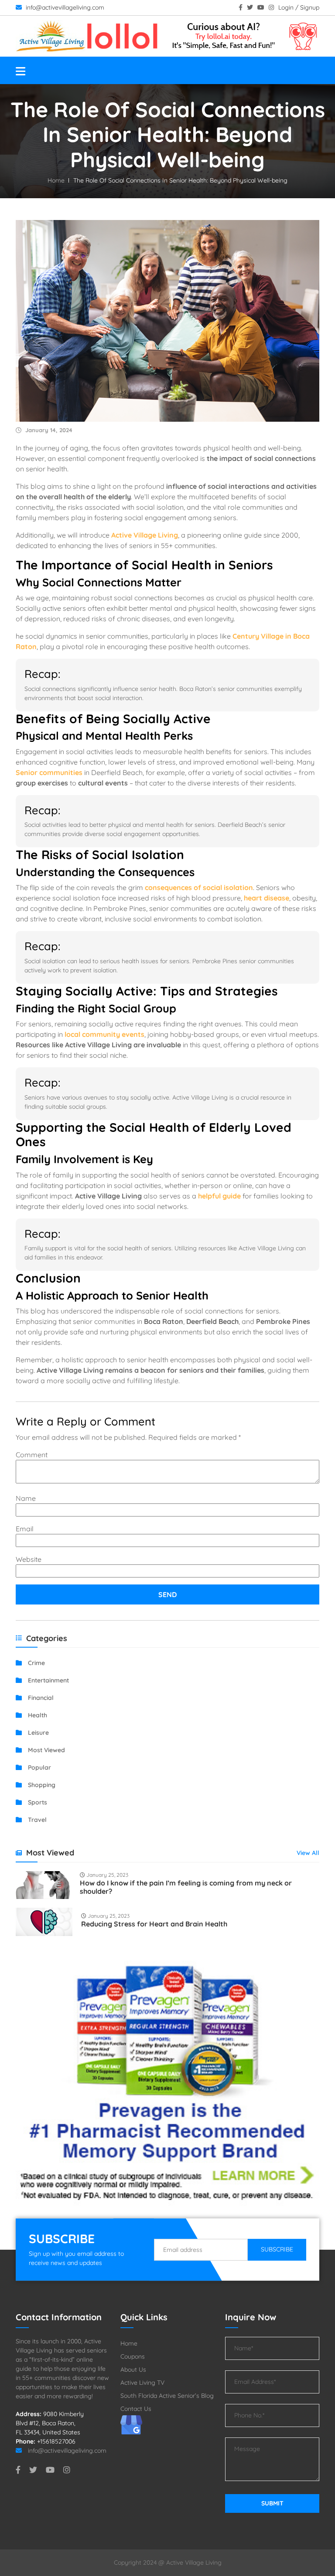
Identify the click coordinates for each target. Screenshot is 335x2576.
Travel (36, 1820)
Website (29, 1559)
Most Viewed (46, 1750)
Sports (37, 1802)
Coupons (133, 2356)
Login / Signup (299, 7)
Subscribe (277, 2249)
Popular (39, 1767)
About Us (133, 2370)
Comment (32, 1455)
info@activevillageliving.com (64, 7)
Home (56, 180)
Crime (36, 1663)
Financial (40, 1698)
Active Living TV (142, 2383)
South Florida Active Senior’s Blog (167, 2396)
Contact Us (136, 2409)
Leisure (38, 1733)
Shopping (41, 1785)
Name (26, 1498)
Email (25, 1529)
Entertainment (48, 1680)
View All (308, 1853)
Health (37, 1715)
